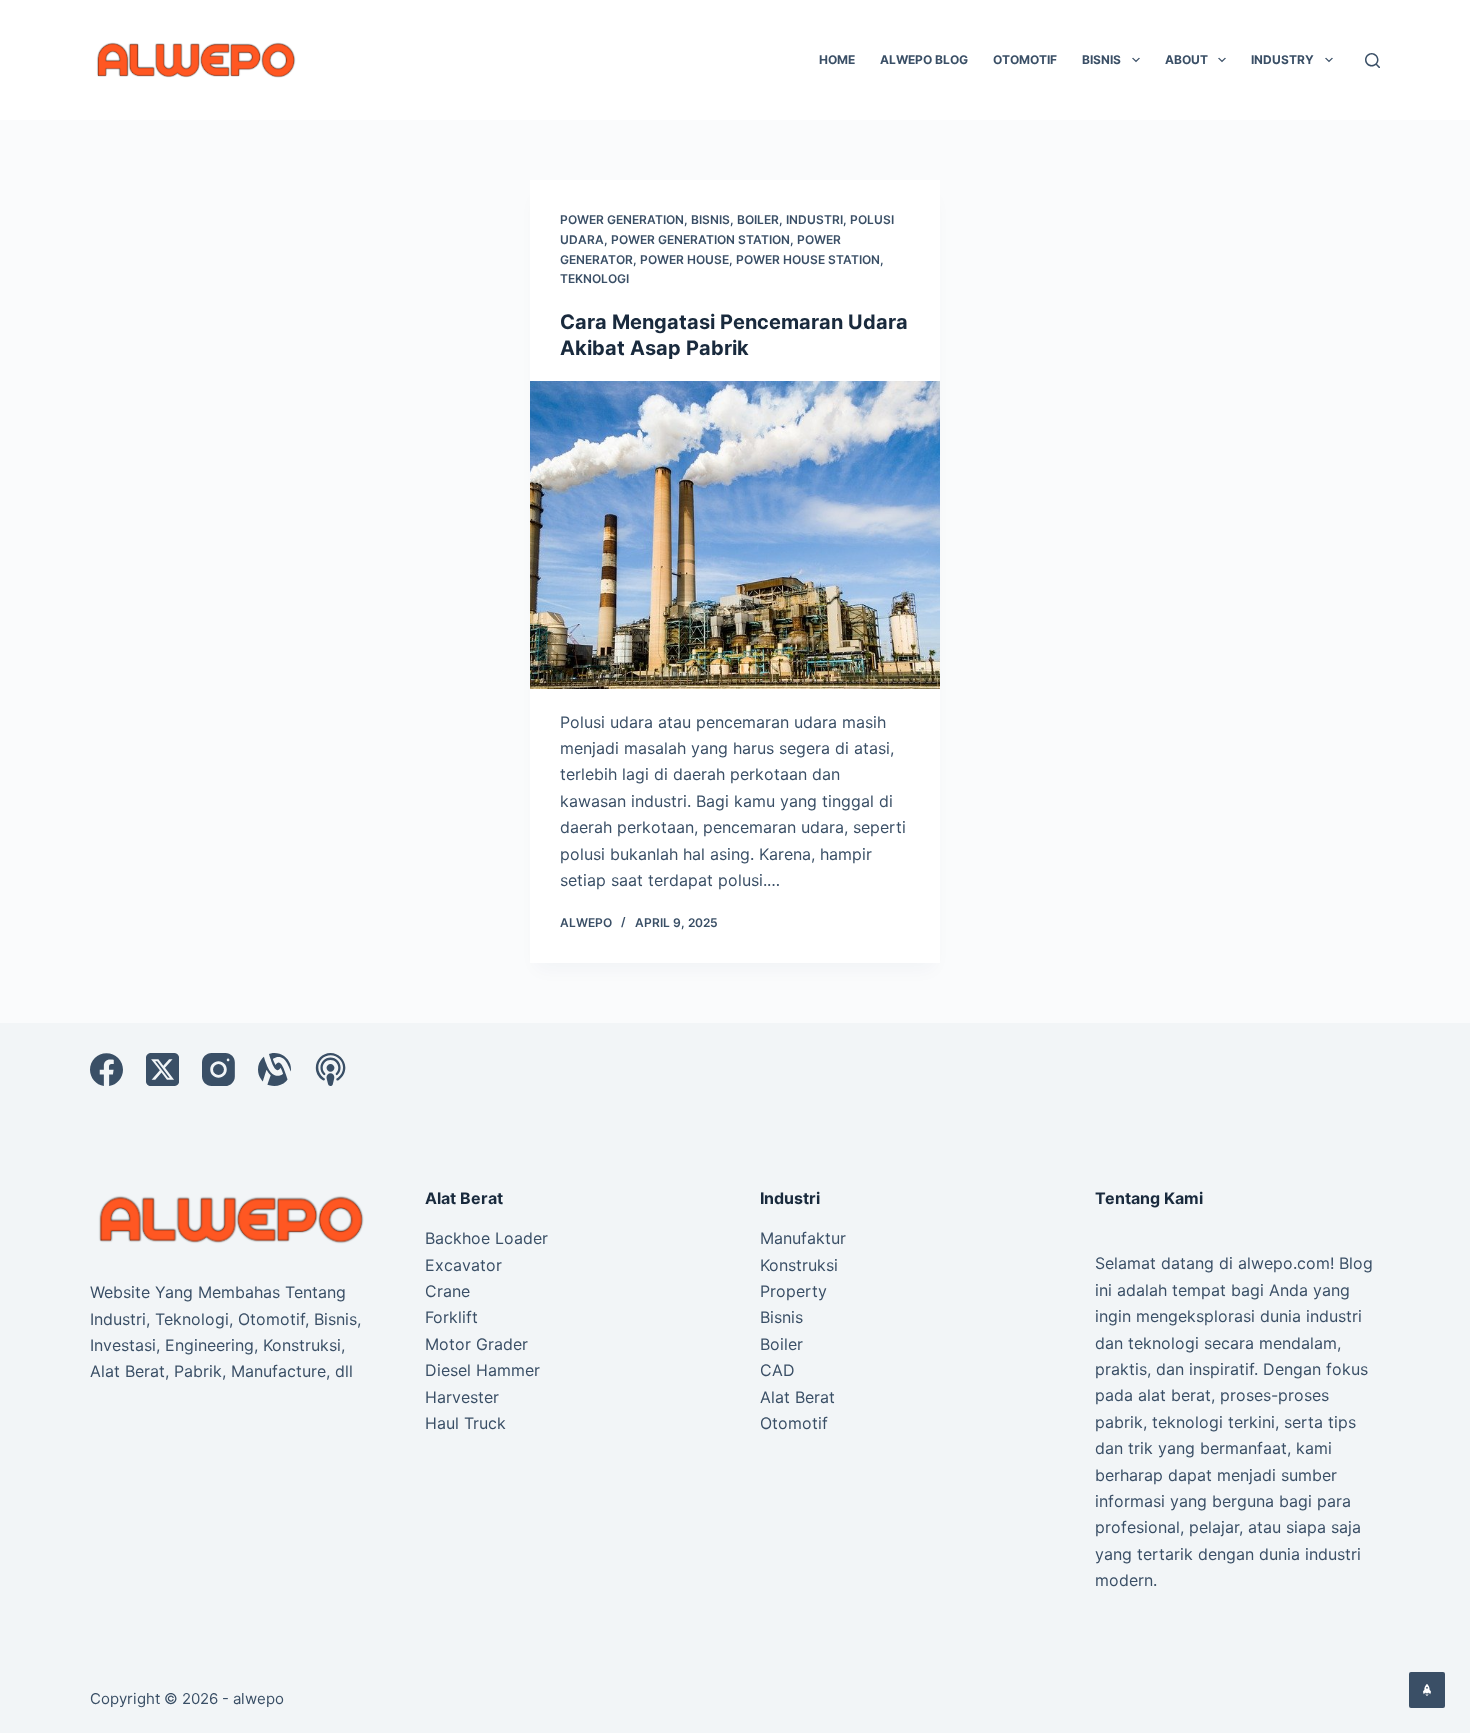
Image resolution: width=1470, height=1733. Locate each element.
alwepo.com (1284, 1263)
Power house (684, 259)
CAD (777, 1370)
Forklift (451, 1317)
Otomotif (1025, 59)
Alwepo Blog (924, 59)
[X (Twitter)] (162, 1069)
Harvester (462, 1397)
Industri (814, 219)
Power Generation (622, 219)
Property (793, 1291)
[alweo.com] (232, 1218)
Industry (1282, 59)
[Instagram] (218, 1069)
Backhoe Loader (486, 1238)
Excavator (463, 1265)
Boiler (758, 219)
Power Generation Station (700, 239)
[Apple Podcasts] (330, 1069)
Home (837, 59)
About (1186, 59)
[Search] (1372, 60)
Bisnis (1101, 59)
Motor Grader (476, 1344)
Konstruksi (799, 1265)
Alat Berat (797, 1397)
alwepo (258, 1698)
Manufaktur (803, 1238)
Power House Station (808, 259)
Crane (447, 1291)
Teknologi (594, 278)
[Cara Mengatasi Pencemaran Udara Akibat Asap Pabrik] (735, 535)
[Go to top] (1427, 1690)
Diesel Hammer (482, 1370)
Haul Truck (465, 1423)
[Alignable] (274, 1069)
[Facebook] (106, 1069)
